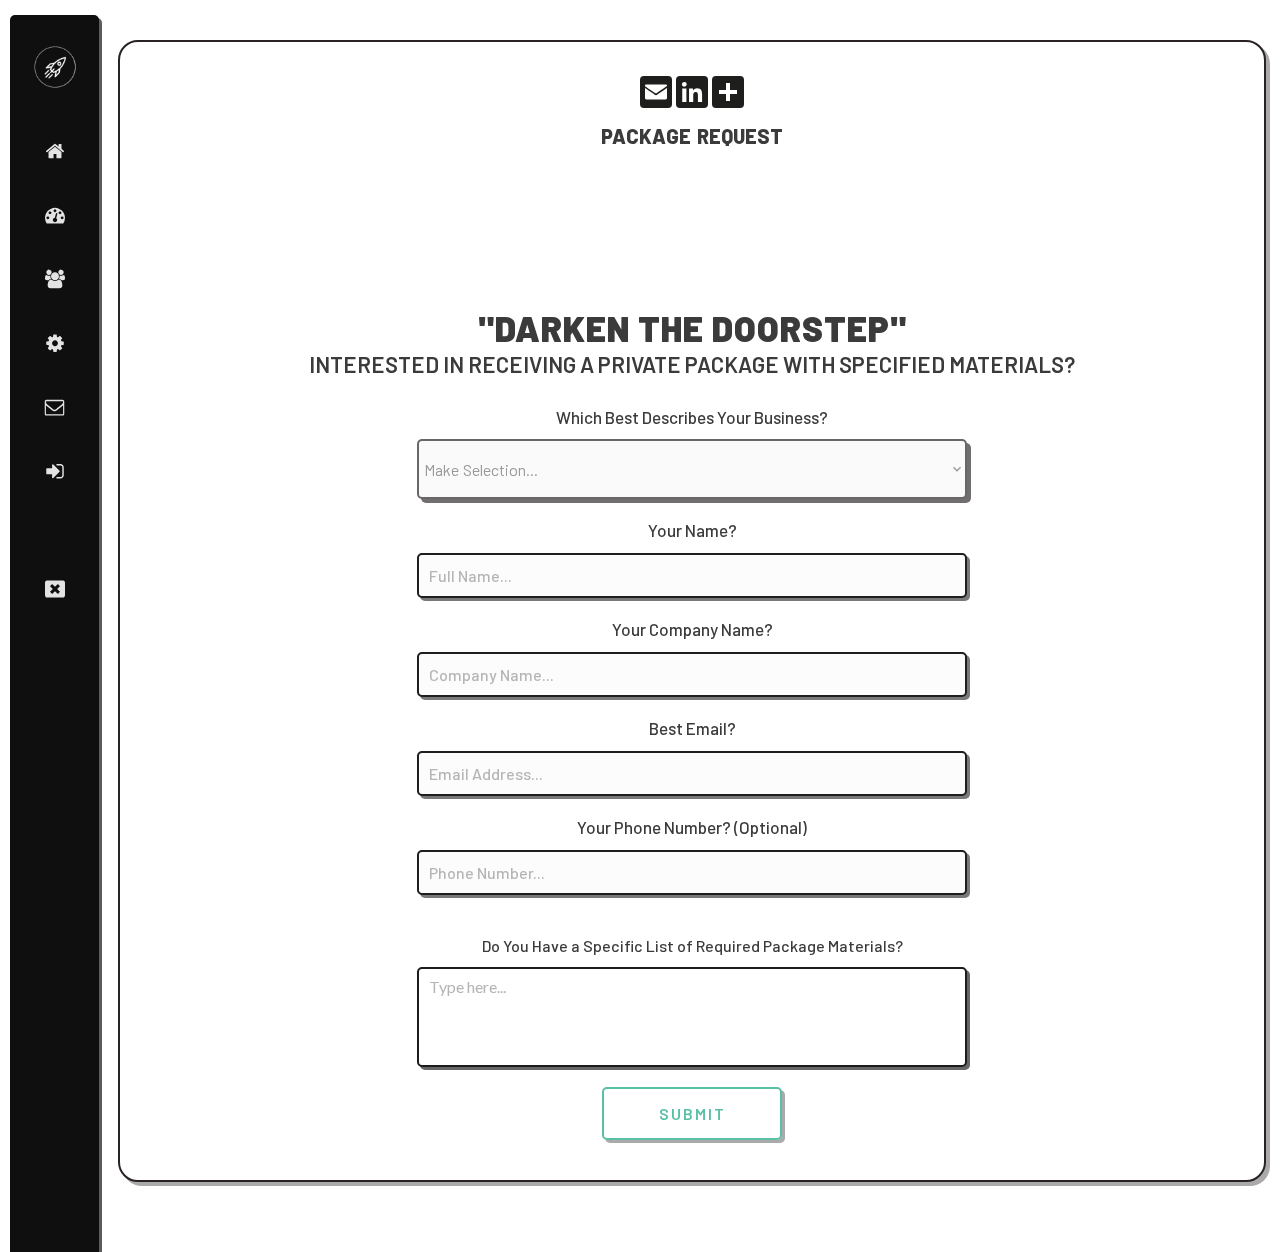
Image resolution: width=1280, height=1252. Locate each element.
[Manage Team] (55, 279)
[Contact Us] (54, 407)
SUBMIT (692, 1113)
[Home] (55, 151)
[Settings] (55, 343)
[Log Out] (55, 471)
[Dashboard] (55, 215)
